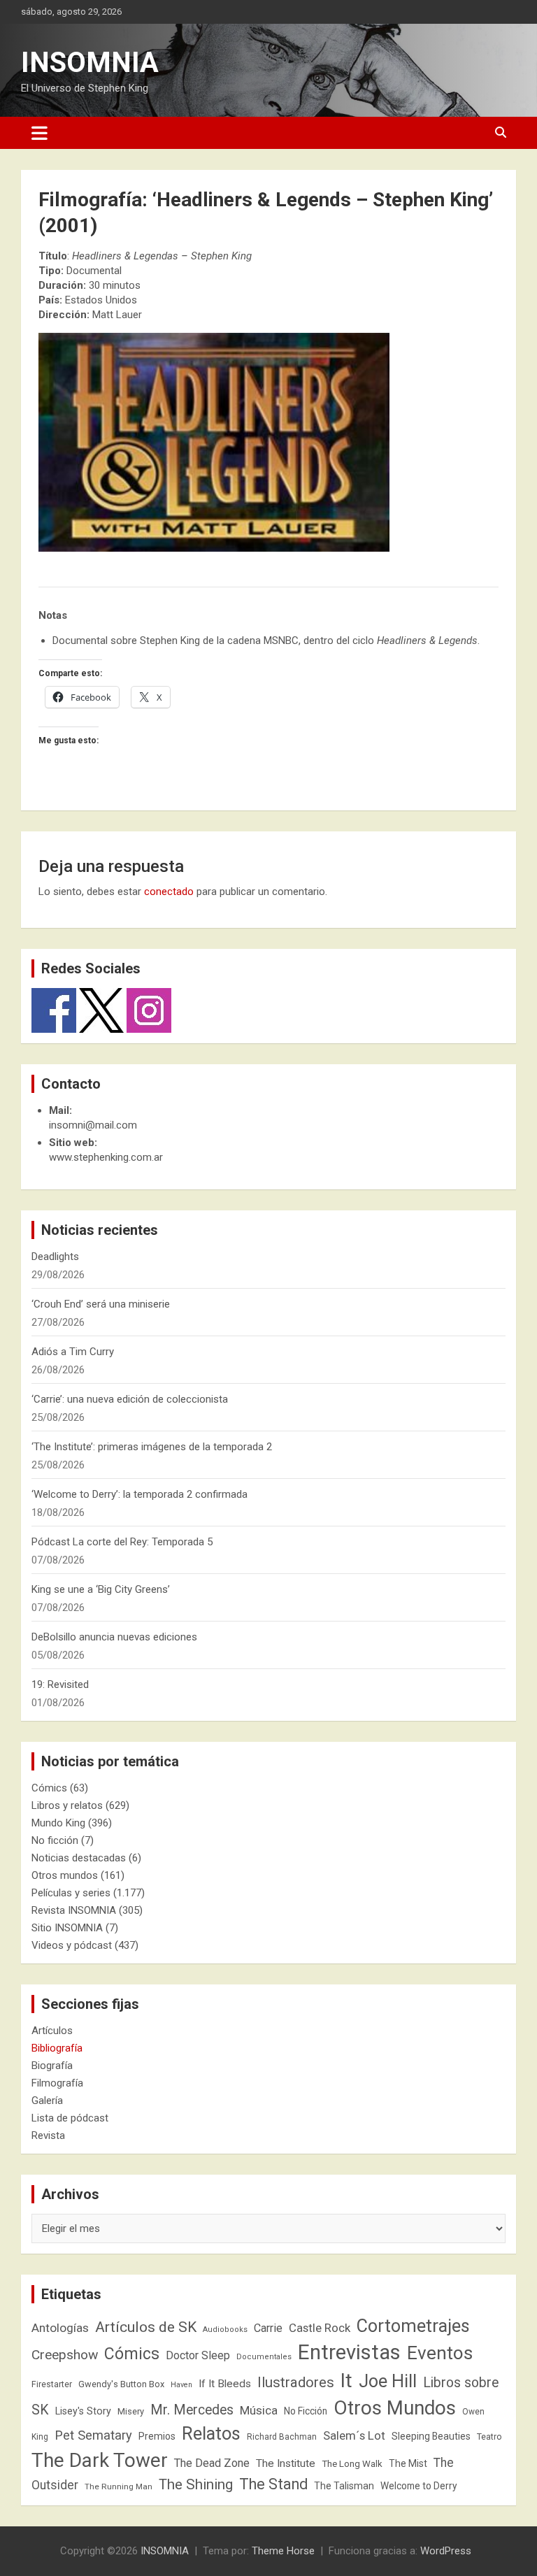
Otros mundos (65, 1875)
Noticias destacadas (79, 1858)
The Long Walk (352, 2464)
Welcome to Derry (419, 2486)
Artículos (52, 2031)
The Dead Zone (212, 2463)
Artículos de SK (146, 2327)
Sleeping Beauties (431, 2436)
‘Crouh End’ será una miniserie (101, 1304)
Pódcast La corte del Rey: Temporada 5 (122, 1542)
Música (259, 2410)
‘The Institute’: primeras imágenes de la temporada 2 (152, 1447)
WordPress (446, 2551)
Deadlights (55, 1257)
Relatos (211, 2433)
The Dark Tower (100, 2460)
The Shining (196, 2484)
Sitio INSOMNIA (67, 1928)
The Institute (286, 2463)
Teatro (489, 2437)
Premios (157, 2436)
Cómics (49, 1788)
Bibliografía (57, 2048)
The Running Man (119, 2486)
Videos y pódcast (72, 1945)
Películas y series (71, 1893)
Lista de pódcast (70, 2118)
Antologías (60, 2328)
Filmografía (57, 2083)
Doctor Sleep (198, 2355)
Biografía (52, 2066)
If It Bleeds (225, 2384)
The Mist (408, 2463)
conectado (169, 892)
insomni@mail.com (93, 1125)
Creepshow (65, 2355)
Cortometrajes (413, 2326)
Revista (48, 2135)
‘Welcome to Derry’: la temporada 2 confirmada (139, 1494)
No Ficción (306, 2411)
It (346, 2381)
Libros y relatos (67, 1805)
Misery (131, 2411)
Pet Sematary (93, 2435)
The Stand (273, 2484)
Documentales (264, 2357)
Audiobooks (225, 2330)
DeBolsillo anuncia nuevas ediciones (114, 1637)
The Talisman (344, 2486)
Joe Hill (388, 2381)
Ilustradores (296, 2382)
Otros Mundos (395, 2408)
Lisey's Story (83, 2411)
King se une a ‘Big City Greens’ (101, 1589)
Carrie (268, 2328)
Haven (181, 2385)
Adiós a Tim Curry (73, 1352)
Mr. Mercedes (192, 2410)
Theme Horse (283, 2551)
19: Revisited (60, 1684)
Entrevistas (349, 2352)
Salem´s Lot (354, 2435)
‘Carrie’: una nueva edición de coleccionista (130, 1399)
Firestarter (52, 2384)
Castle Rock (320, 2328)
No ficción (55, 1840)
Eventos (440, 2353)
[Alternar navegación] (40, 133)
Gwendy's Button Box (121, 2384)
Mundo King (58, 1823)
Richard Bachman (282, 2437)
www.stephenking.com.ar (106, 1157)
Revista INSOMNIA (74, 1910)
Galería (47, 2101)
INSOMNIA (90, 63)
